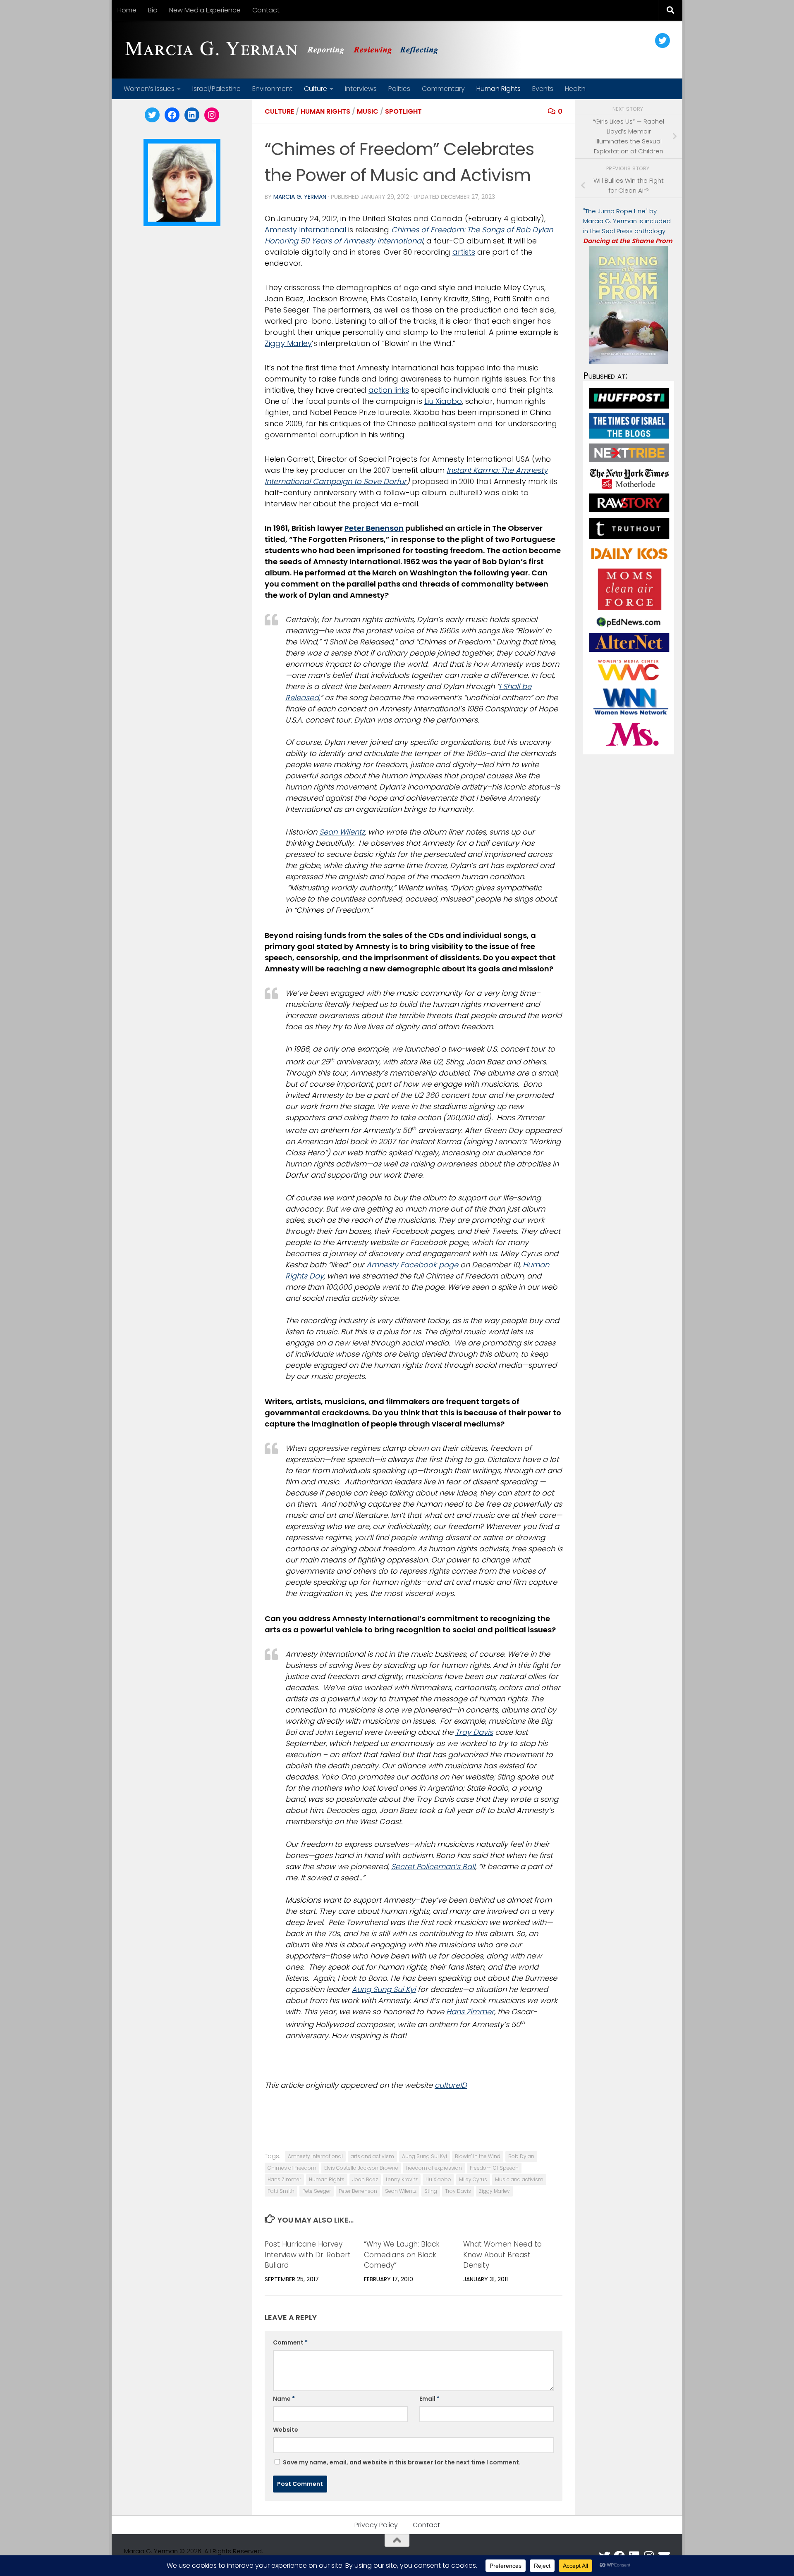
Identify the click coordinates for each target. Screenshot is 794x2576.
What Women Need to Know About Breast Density (502, 2255)
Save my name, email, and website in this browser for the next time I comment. (402, 2462)
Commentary (443, 89)
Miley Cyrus (473, 2179)
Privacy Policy (376, 2525)
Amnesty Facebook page (412, 1265)
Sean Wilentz (342, 832)
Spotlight (403, 111)
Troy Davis (474, 1732)
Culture (316, 89)
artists (464, 252)
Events (543, 89)
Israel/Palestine (216, 89)
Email (429, 2399)
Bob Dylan (521, 2156)
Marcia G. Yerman (300, 197)
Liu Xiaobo (443, 401)
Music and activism (519, 2179)
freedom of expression (434, 2168)
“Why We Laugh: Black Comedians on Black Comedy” (402, 2255)
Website (286, 2430)
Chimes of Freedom (292, 2168)
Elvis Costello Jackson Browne (361, 2168)
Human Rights (499, 89)
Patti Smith (281, 2191)
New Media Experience (205, 10)
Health (575, 89)
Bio (153, 10)
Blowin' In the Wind (478, 2156)
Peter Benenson (374, 528)
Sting (431, 2191)
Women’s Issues (149, 89)
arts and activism (372, 2156)
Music (368, 111)
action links (389, 390)
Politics (399, 89)
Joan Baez (365, 2179)
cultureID (451, 2085)
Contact (266, 10)
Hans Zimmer (470, 2012)
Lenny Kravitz (402, 2179)
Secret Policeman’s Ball (433, 1866)
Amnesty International (305, 230)
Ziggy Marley (288, 343)
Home (127, 10)
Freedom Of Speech (494, 2168)
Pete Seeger (317, 2191)
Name (284, 2399)
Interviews (361, 89)
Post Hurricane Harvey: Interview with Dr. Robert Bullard (308, 2255)
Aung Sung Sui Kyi (384, 1989)
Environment (272, 89)
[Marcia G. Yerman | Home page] (285, 50)
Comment (290, 2342)
